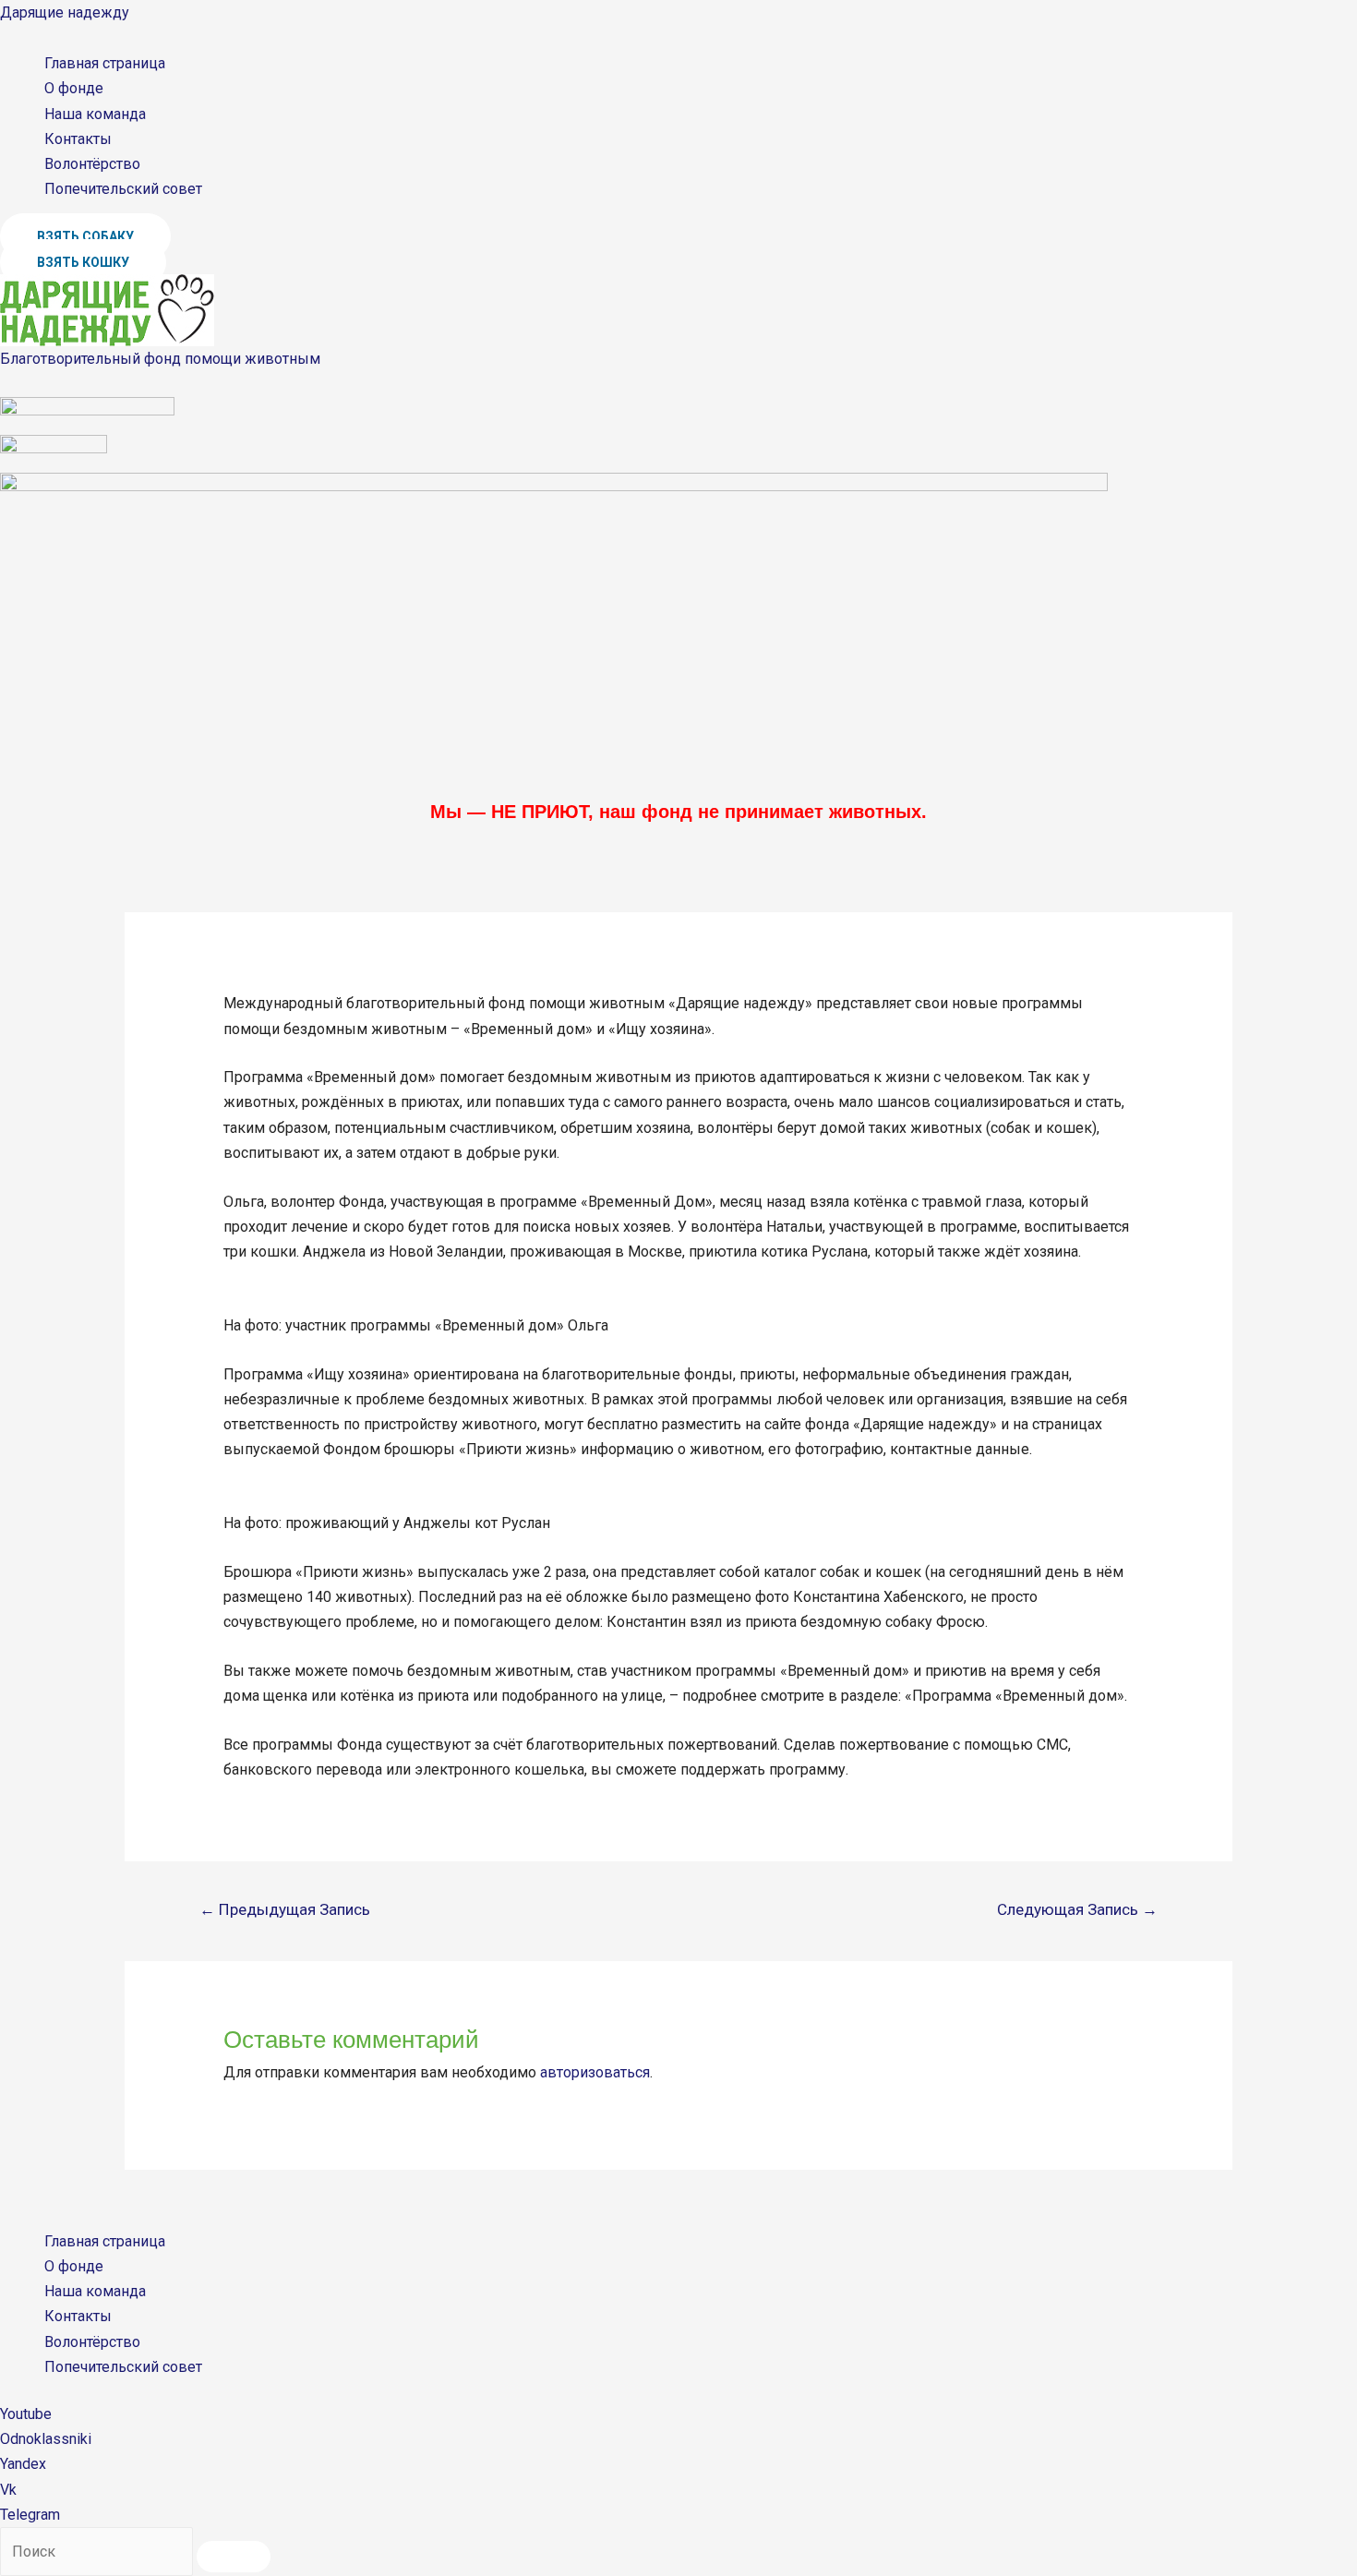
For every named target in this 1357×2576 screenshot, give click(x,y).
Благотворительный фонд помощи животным (160, 359)
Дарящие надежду (65, 12)
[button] (85, 236)
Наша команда (95, 114)
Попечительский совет (123, 189)
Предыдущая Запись (285, 1909)
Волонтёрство (92, 164)
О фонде (74, 88)
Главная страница (105, 63)
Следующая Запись (1077, 1909)
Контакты (78, 139)
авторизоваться (595, 2072)
